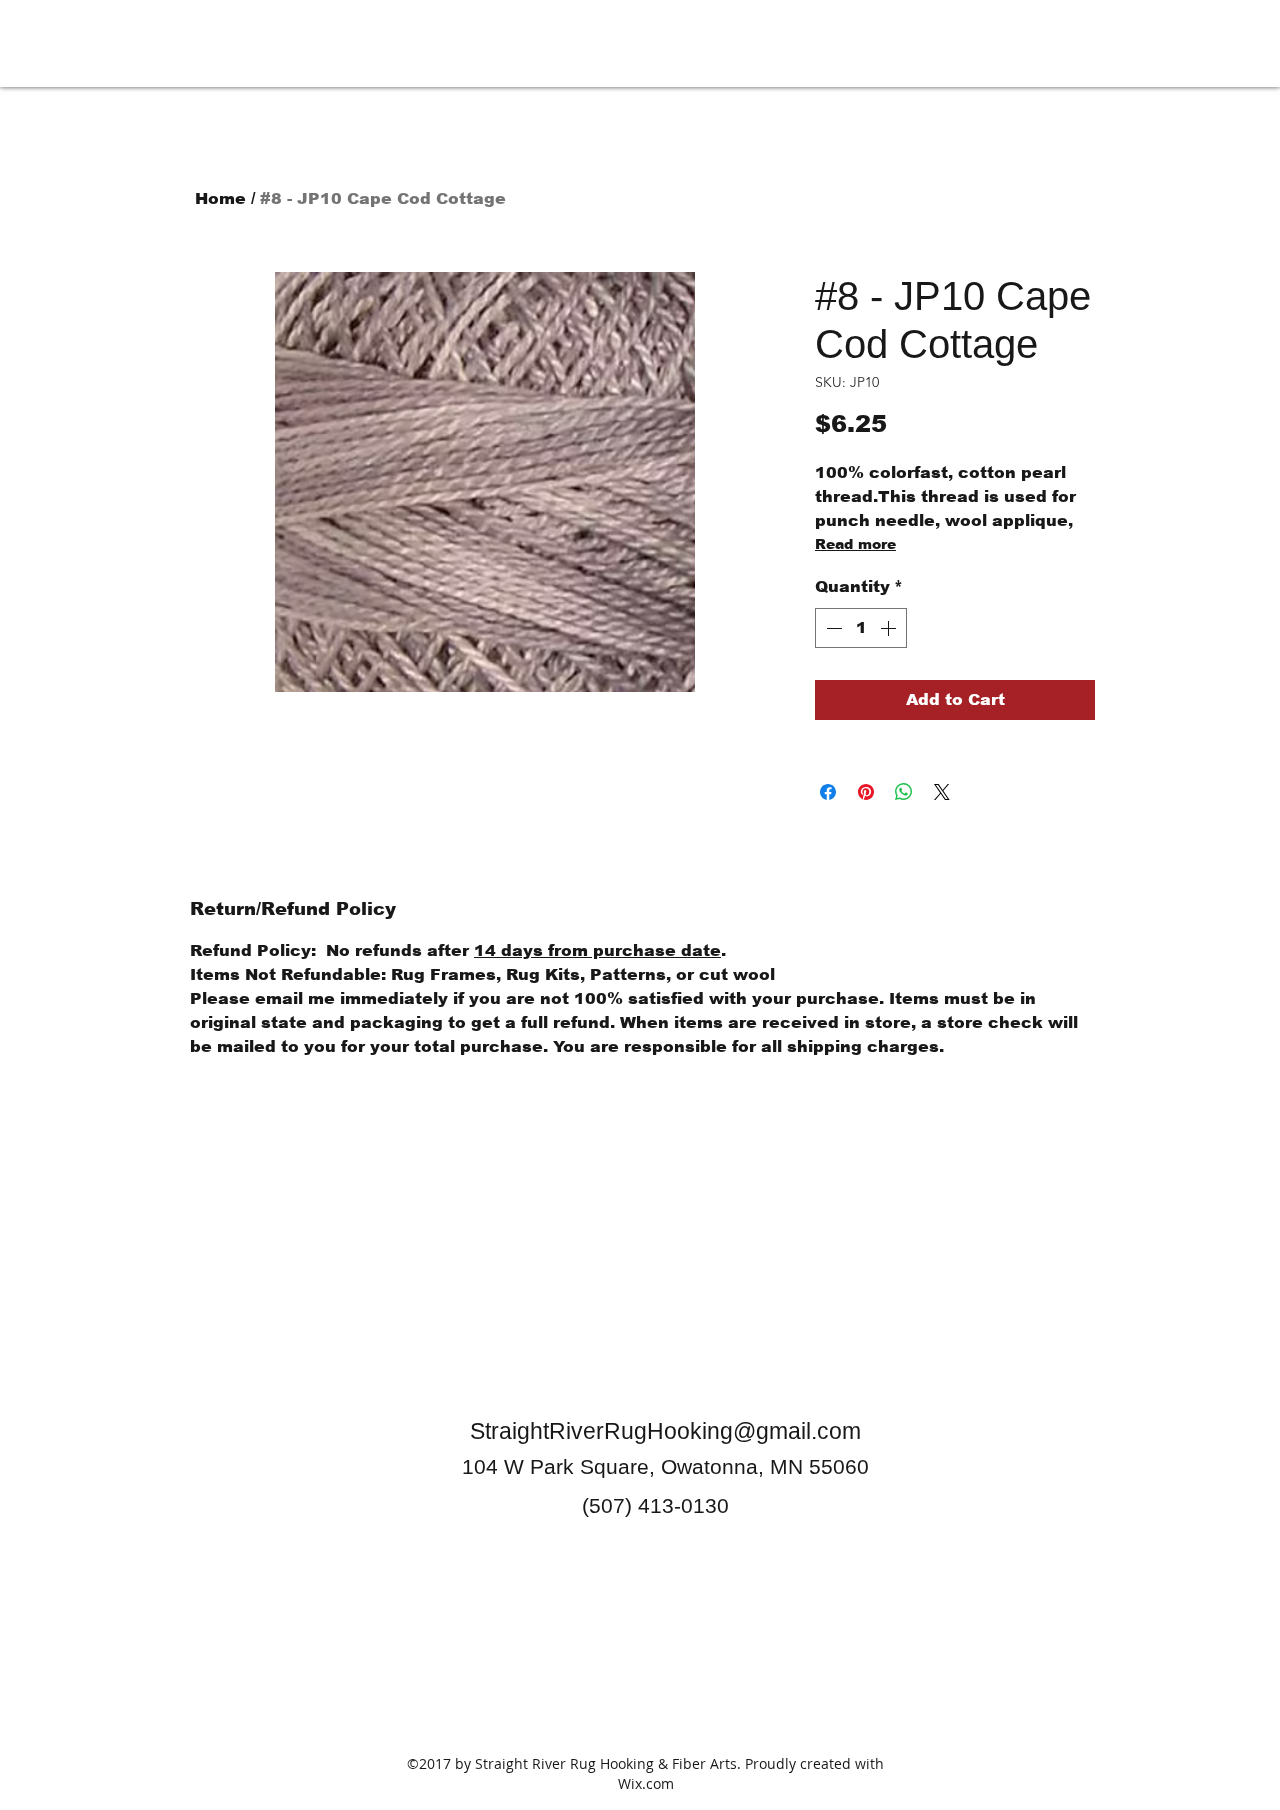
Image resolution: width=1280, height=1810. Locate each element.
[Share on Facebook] (828, 792)
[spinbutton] (861, 628)
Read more (855, 544)
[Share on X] (942, 792)
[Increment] (890, 628)
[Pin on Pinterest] (866, 792)
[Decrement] (832, 628)
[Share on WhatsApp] (904, 792)
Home (220, 198)
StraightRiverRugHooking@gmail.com (665, 1431)
